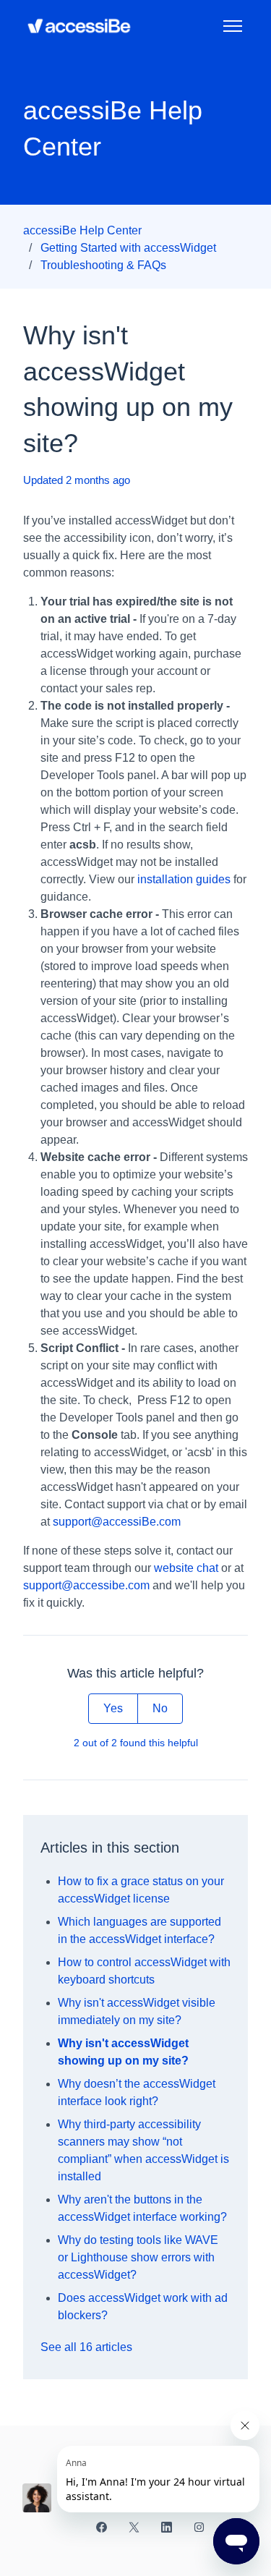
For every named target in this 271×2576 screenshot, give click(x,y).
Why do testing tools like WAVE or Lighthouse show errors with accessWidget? (138, 2257)
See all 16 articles (86, 2347)
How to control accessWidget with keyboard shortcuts (144, 1971)
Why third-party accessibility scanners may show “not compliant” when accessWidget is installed (143, 2150)
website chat (186, 1568)
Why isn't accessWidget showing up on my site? (123, 2052)
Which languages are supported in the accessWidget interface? (139, 1930)
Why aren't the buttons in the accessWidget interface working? (142, 2208)
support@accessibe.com (86, 1585)
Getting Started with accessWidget (128, 248)
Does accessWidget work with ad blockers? (143, 2307)
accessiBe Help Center (82, 230)
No (160, 1708)
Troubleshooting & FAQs (103, 265)
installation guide (181, 879)
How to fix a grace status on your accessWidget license (141, 1890)
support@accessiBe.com (117, 1522)
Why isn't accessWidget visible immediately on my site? (137, 2011)
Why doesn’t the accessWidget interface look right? (137, 2092)
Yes (113, 1708)
